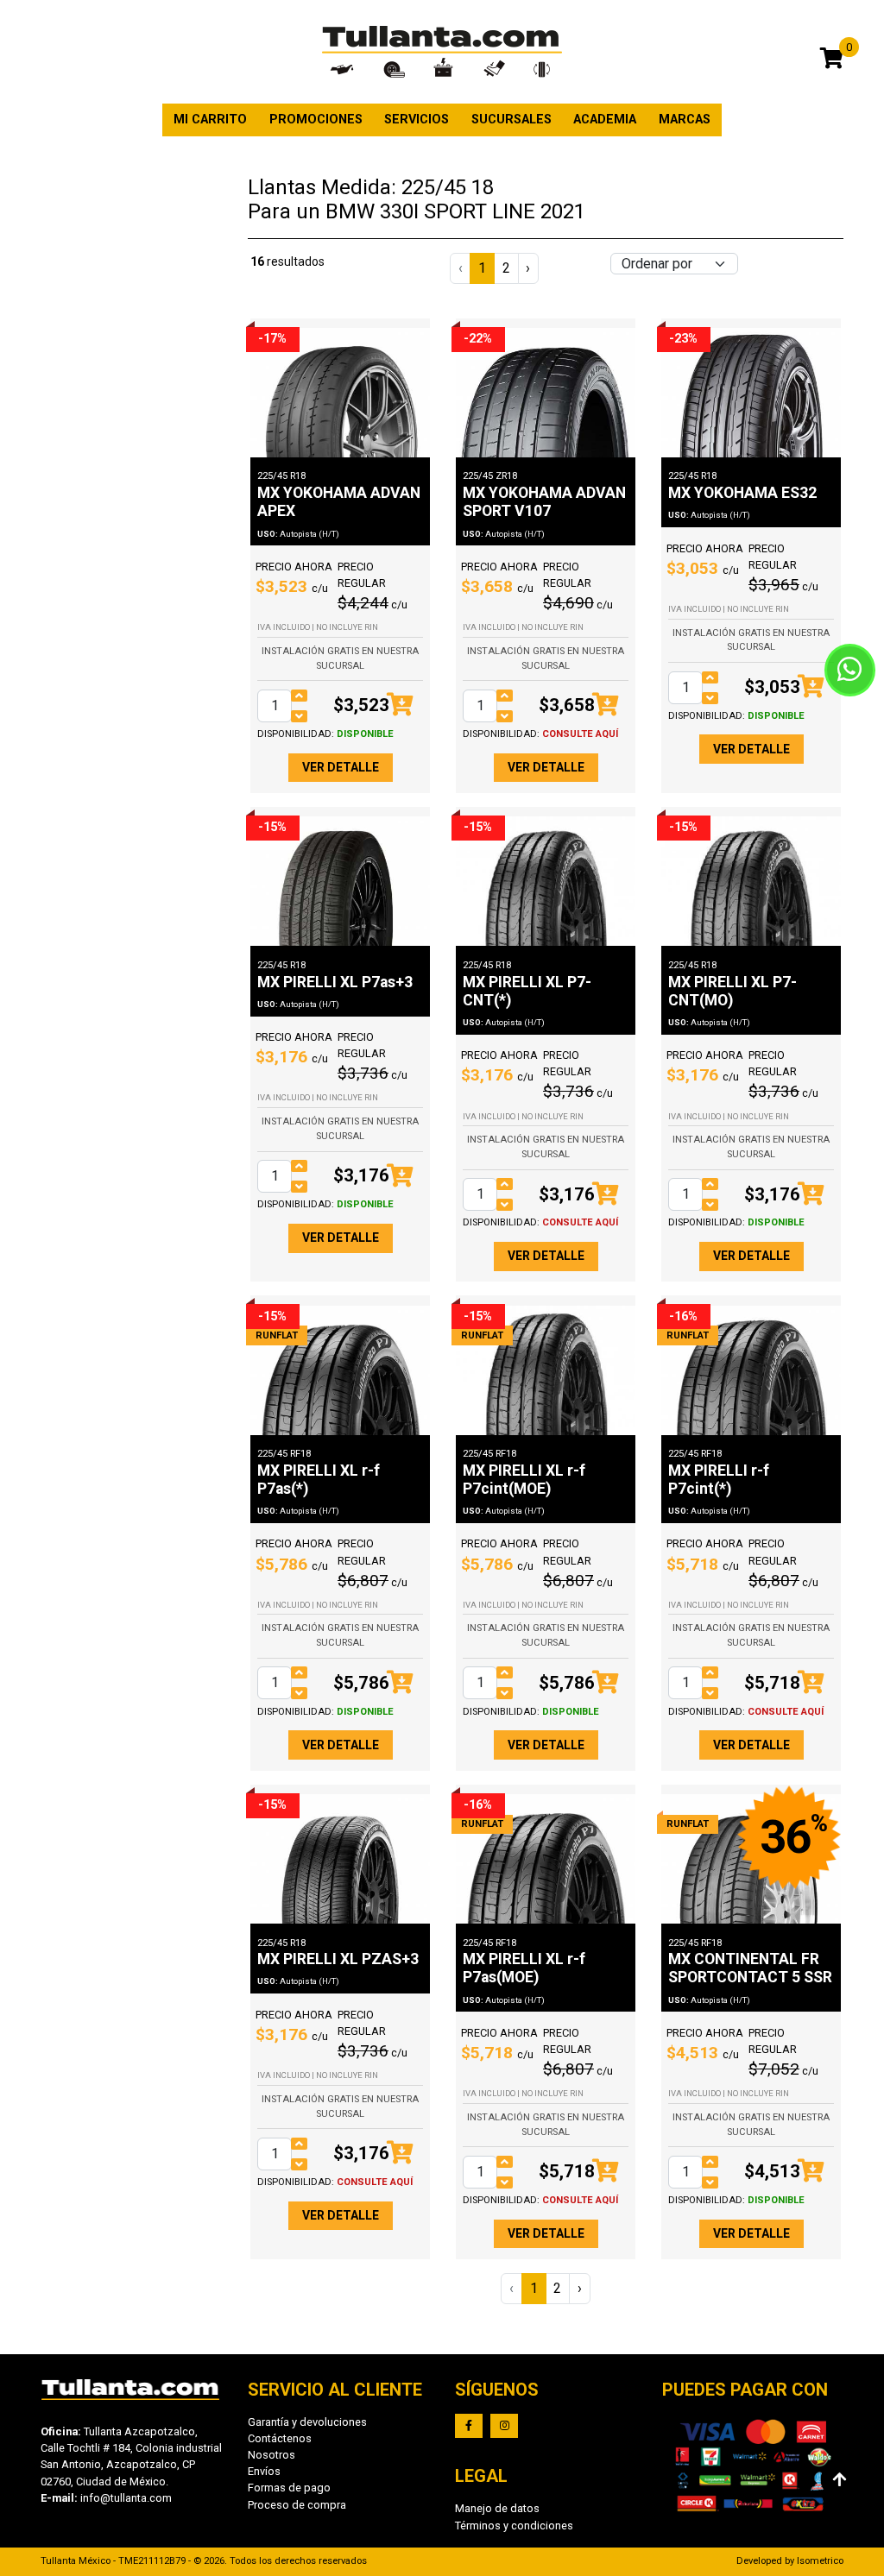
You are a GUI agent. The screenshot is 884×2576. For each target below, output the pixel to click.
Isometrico (820, 2561)
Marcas (685, 120)
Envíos (264, 2471)
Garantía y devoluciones (307, 2422)
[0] (832, 61)
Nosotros (272, 2455)
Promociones (316, 120)
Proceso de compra (297, 2505)
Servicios (417, 120)
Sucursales (511, 120)
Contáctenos (280, 2438)
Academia (605, 120)
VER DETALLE (341, 767)
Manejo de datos (497, 2508)
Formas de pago (289, 2488)
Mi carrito (210, 120)
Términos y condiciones (514, 2526)
